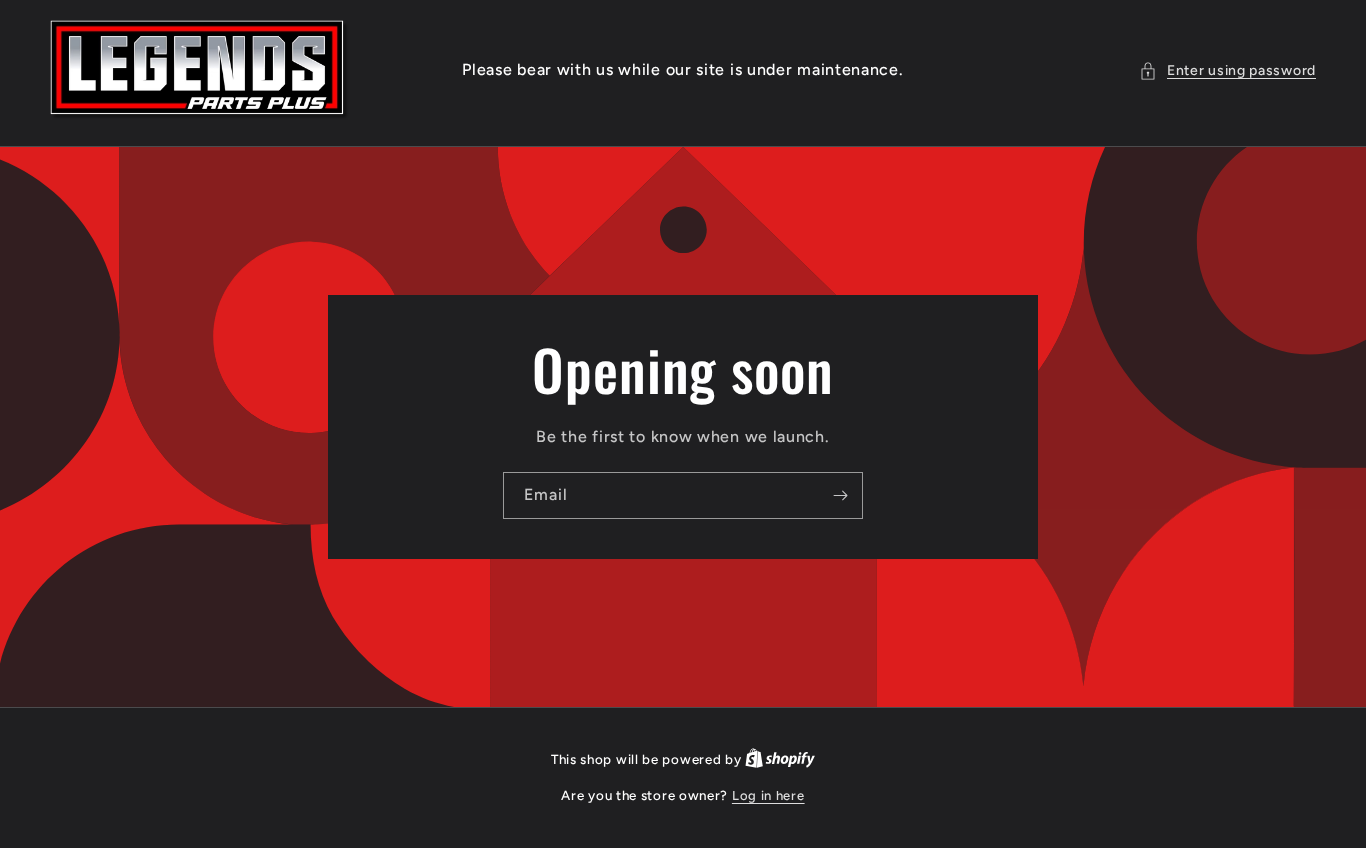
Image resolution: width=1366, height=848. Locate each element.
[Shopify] (780, 759)
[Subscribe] (840, 495)
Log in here (768, 795)
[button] (1227, 70)
